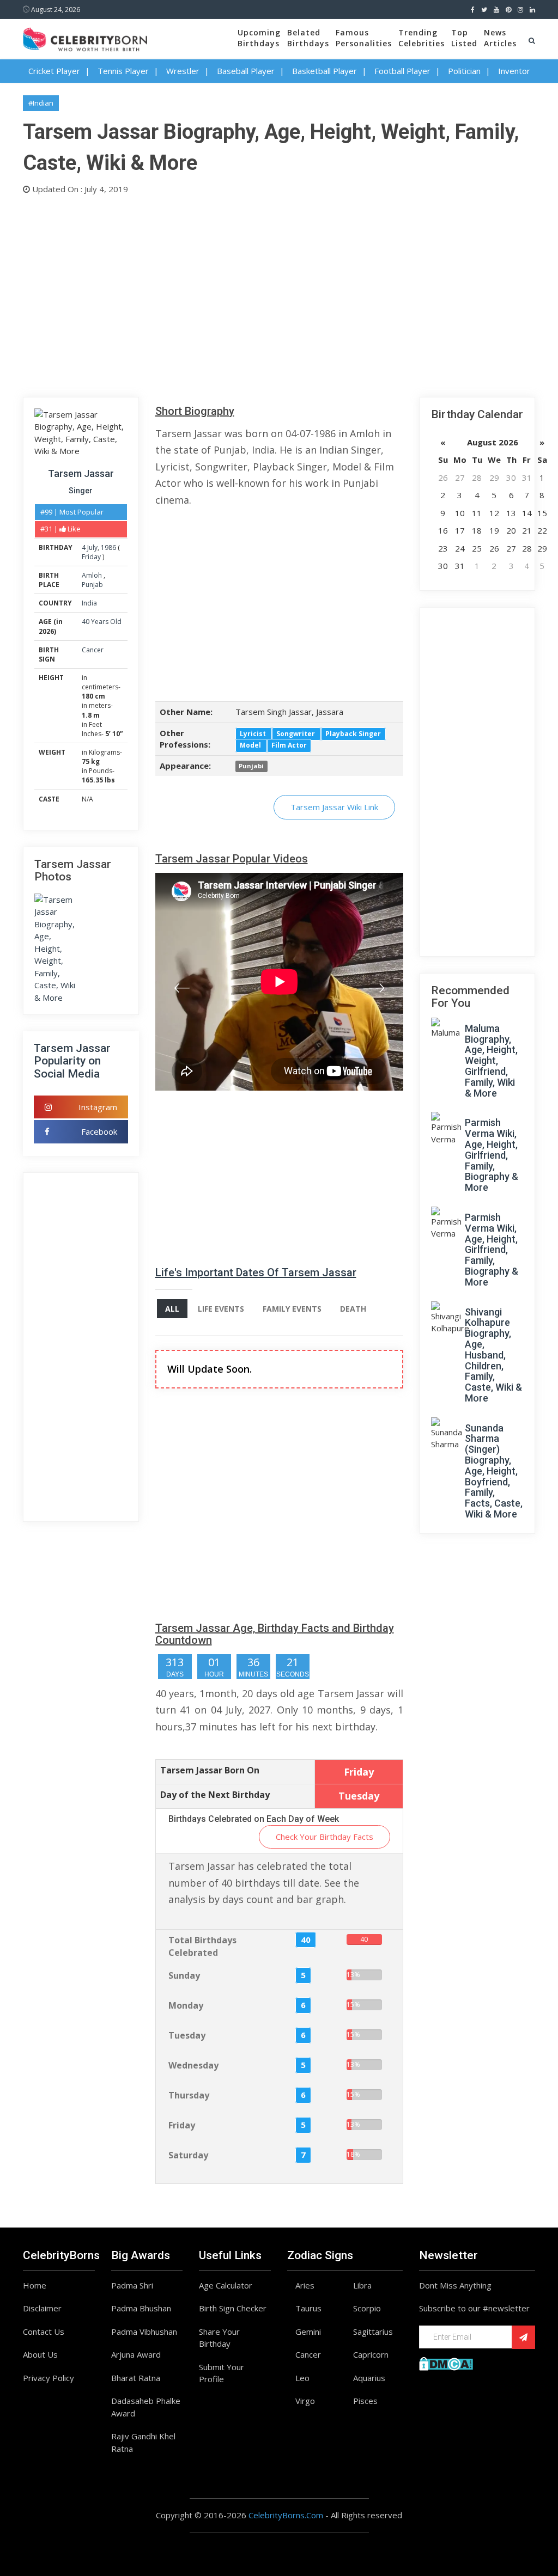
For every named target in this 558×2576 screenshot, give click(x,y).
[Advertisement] (279, 293)
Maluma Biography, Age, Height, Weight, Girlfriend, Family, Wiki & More (491, 1061)
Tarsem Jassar (81, 473)
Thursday (189, 2095)
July (92, 547)
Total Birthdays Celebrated (202, 1946)
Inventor (514, 71)
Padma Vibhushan (144, 2332)
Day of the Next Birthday (215, 1795)
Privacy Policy (48, 2378)
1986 (108, 547)
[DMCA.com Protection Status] (446, 2363)
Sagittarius (373, 2332)
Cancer (93, 650)
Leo (302, 2378)
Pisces (365, 2401)
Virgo (305, 2401)
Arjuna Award (136, 2354)
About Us (40, 2354)
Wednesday (193, 2065)
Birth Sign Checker (233, 2308)
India (89, 603)
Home (35, 2285)
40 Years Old (102, 622)
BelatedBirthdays (308, 38)
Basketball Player (325, 71)
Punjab (92, 585)
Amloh (93, 575)
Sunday (184, 1975)
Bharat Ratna (136, 2378)
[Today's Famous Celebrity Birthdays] (85, 38)
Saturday (188, 2155)
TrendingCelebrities (421, 38)
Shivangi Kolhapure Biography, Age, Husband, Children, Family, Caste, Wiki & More (493, 1355)
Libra (362, 2285)
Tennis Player (123, 71)
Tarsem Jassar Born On (210, 1770)
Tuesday (187, 2035)
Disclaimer (42, 2308)
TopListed (464, 38)
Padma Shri (132, 2285)
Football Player (402, 71)
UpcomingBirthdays (259, 38)
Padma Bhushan (141, 2308)
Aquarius (369, 2378)
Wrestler (183, 71)
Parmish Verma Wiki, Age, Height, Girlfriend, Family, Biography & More (492, 1155)
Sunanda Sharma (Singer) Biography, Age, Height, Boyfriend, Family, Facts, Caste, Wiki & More (494, 1471)
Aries (305, 2285)
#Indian (41, 103)
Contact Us (44, 2332)
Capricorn (371, 2354)
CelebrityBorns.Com (286, 2515)
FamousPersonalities (364, 38)
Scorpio (367, 2308)
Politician (464, 71)
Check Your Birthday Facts (325, 1837)
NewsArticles (500, 38)
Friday (91, 557)
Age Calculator (226, 2285)
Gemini (308, 2332)
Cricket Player (54, 71)
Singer (81, 491)
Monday (186, 2005)
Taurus (308, 2308)
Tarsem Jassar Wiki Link (334, 807)
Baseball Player (246, 71)
